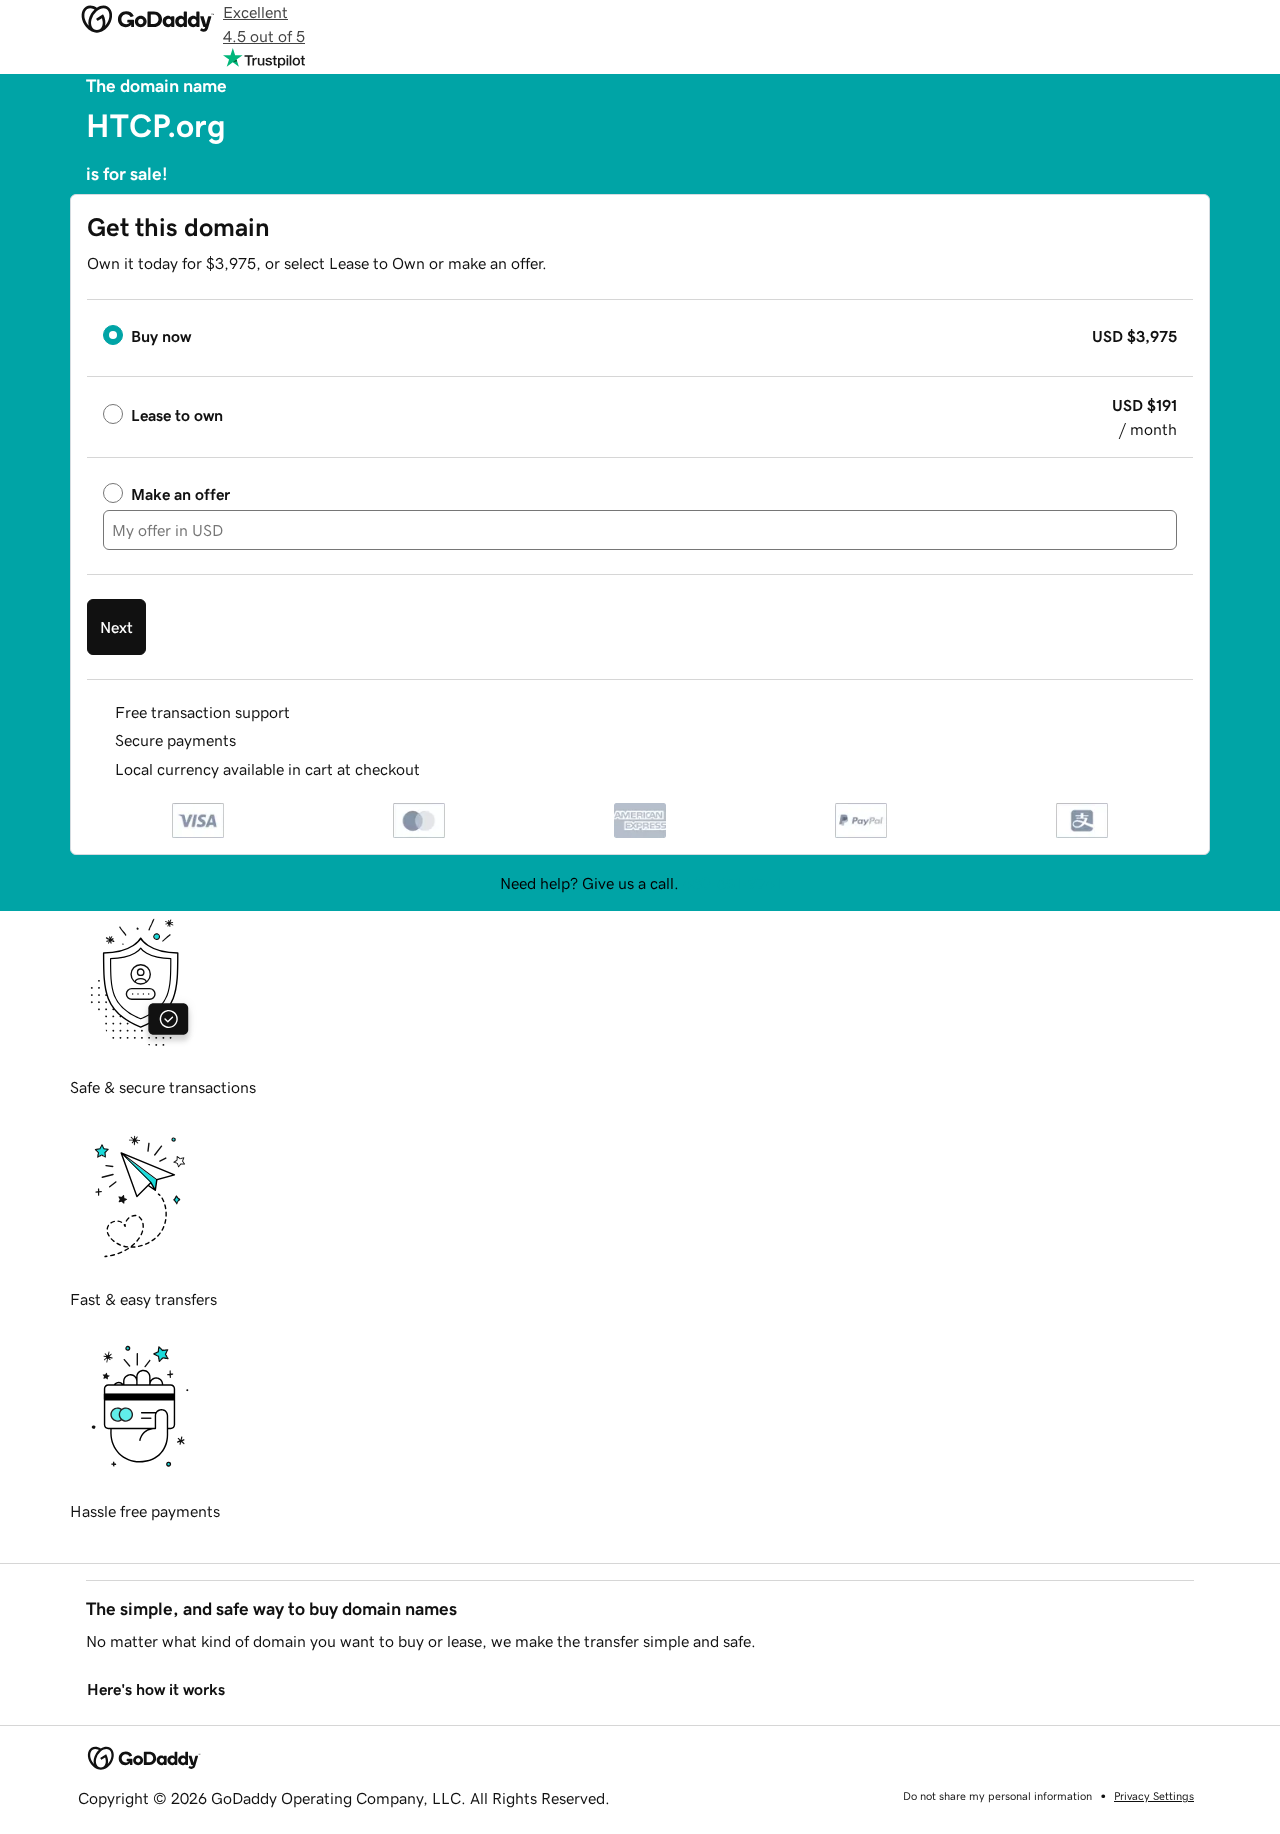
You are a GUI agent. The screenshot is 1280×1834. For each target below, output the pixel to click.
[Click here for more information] (436, 769)
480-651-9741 (732, 883)
